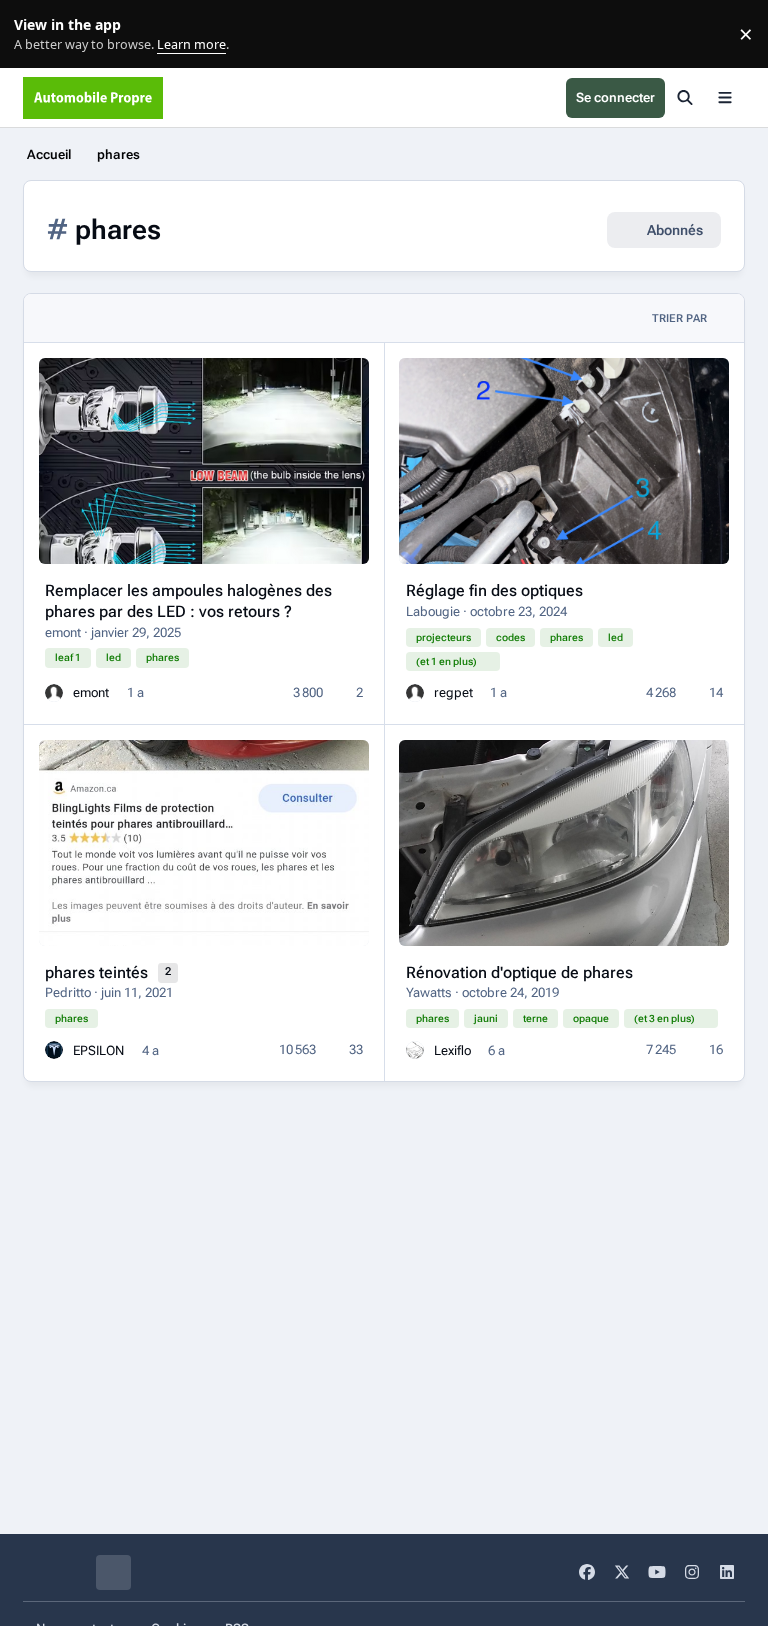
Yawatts (429, 992)
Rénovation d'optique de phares (519, 972)
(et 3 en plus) (664, 1018)
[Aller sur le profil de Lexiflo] (415, 1050)
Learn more (38, 34)
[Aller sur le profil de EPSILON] (54, 1050)
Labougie (433, 611)
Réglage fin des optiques (494, 590)
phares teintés (98, 972)
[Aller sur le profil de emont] (54, 693)
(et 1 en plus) (446, 661)
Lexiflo (452, 1050)
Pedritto (68, 992)
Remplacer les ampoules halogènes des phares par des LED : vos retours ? (188, 601)
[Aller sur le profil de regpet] (415, 693)
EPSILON (98, 1050)
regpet (453, 692)
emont (63, 632)
